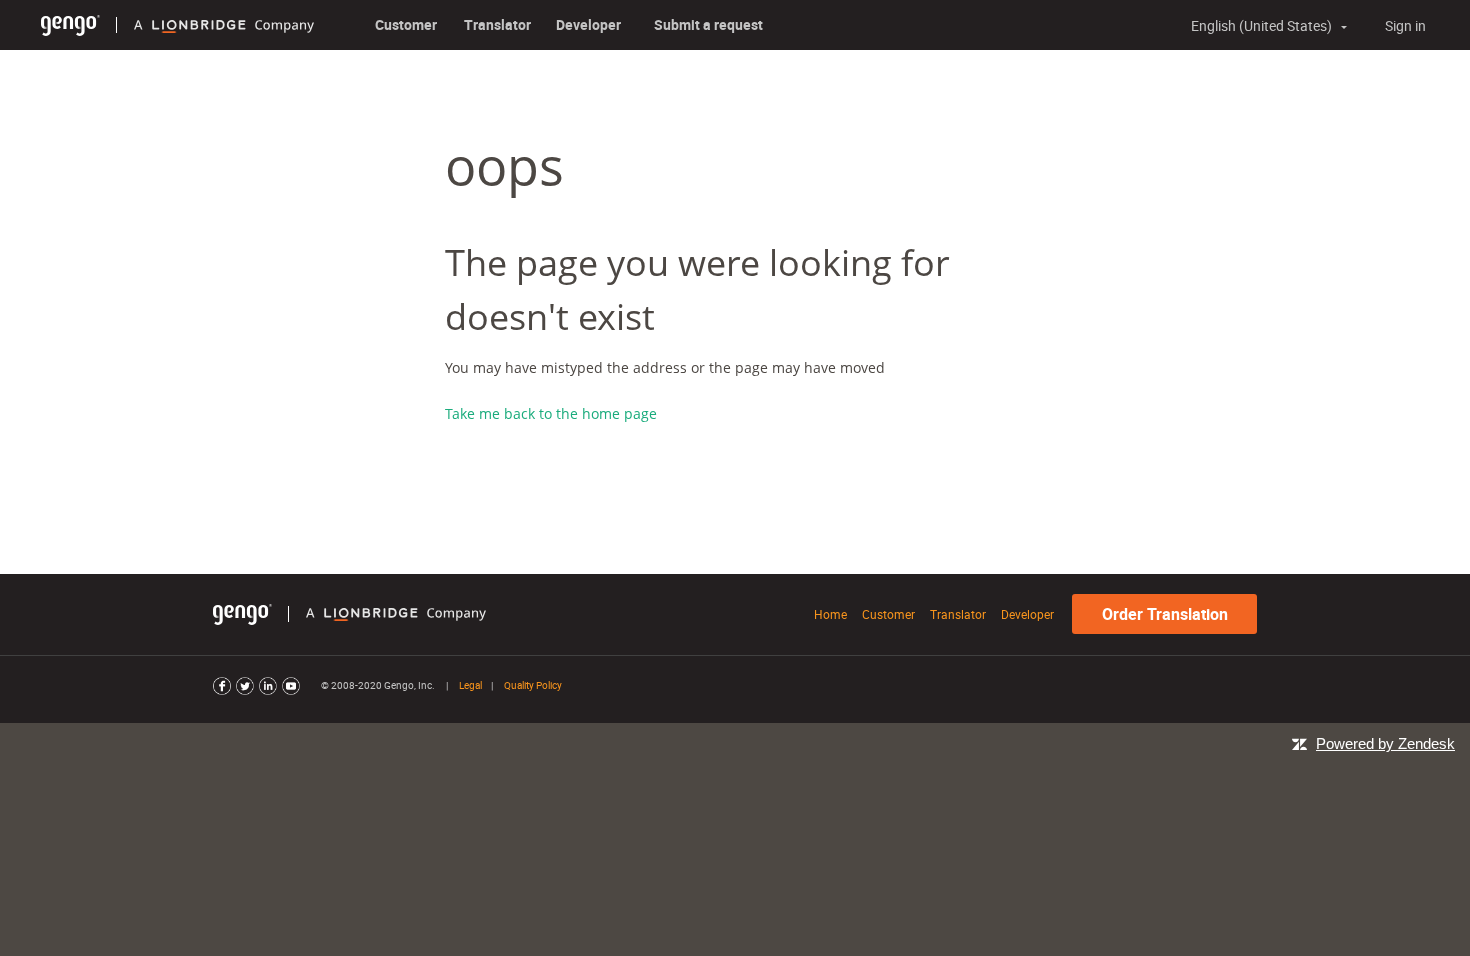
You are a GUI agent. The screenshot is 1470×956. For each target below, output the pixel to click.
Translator (497, 24)
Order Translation (1165, 614)
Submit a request (708, 24)
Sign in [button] (1405, 25)
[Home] (70, 24)
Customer (406, 24)
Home (830, 614)
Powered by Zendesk (1385, 743)
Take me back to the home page (551, 413)
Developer (588, 24)
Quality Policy (533, 685)
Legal (470, 685)
